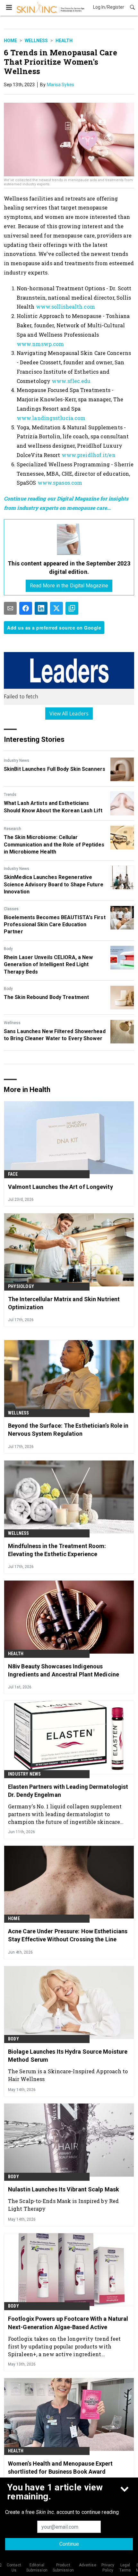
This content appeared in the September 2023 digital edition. (69, 567)
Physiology (21, 1286)
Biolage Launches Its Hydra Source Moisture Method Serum (68, 2056)
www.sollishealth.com (65, 307)
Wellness (36, 41)
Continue (69, 2544)
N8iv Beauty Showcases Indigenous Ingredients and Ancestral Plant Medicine (64, 1670)
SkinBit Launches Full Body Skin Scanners (55, 769)
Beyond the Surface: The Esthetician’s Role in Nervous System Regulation (68, 1430)
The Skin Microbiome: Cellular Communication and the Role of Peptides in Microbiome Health (54, 845)
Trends (10, 795)
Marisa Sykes (60, 85)
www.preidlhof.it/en (89, 455)
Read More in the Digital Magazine (69, 586)
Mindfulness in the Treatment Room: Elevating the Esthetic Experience (57, 1550)
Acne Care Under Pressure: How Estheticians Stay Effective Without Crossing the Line (68, 1935)
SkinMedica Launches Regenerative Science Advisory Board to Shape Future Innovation (54, 884)
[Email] (10, 608)
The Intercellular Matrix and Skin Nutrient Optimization (64, 1303)
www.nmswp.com (40, 344)
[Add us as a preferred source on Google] (72, 608)
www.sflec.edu (71, 381)
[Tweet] (56, 608)
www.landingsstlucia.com (51, 418)
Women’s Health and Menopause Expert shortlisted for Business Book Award (60, 2468)
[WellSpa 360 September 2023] (69, 539)
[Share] (26, 608)
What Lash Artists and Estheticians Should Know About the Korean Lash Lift (53, 807)
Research (13, 829)
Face (13, 1174)
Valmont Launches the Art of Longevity (60, 1187)
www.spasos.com (60, 483)
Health (64, 41)
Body (8, 949)
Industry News (17, 761)
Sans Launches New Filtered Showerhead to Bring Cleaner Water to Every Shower (55, 1035)
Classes (11, 909)
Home (10, 41)
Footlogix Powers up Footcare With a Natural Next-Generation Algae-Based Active (68, 2323)
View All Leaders (69, 714)
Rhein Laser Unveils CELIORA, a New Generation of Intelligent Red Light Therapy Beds (48, 965)
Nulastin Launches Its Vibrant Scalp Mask (64, 2189)
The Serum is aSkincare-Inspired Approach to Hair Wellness (68, 2075)
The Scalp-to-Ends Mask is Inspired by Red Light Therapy (63, 2205)
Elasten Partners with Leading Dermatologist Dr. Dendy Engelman (68, 1791)
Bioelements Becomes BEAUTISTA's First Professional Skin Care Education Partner (55, 925)
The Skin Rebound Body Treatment (46, 997)
